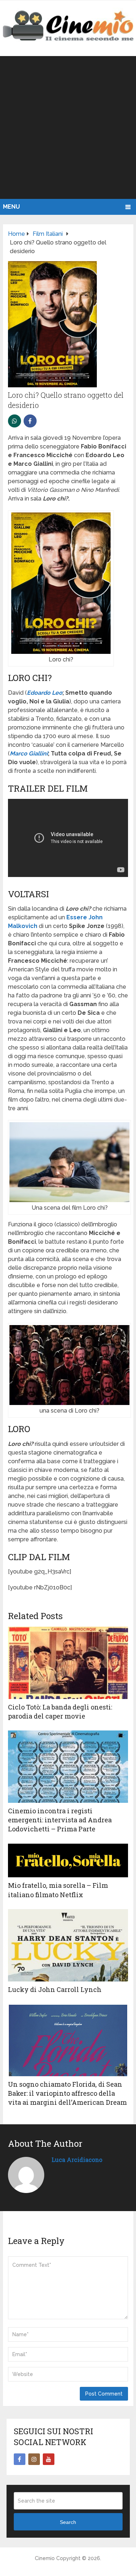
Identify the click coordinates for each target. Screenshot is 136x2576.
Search (68, 2522)
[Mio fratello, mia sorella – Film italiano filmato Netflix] (68, 1861)
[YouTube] (49, 2459)
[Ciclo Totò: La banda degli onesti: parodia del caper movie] (68, 1663)
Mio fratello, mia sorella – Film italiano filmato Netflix (58, 1890)
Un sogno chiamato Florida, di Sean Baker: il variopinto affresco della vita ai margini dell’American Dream (67, 2093)
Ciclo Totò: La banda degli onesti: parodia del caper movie (60, 1711)
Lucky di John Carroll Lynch (55, 1989)
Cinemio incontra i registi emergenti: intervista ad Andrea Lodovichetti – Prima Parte (60, 1820)
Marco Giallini (29, 753)
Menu (11, 207)
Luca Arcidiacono (77, 2160)
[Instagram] (34, 2459)
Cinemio (45, 2558)
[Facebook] (20, 2459)
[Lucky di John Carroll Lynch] (68, 1945)
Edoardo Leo (45, 693)
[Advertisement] (68, 127)
